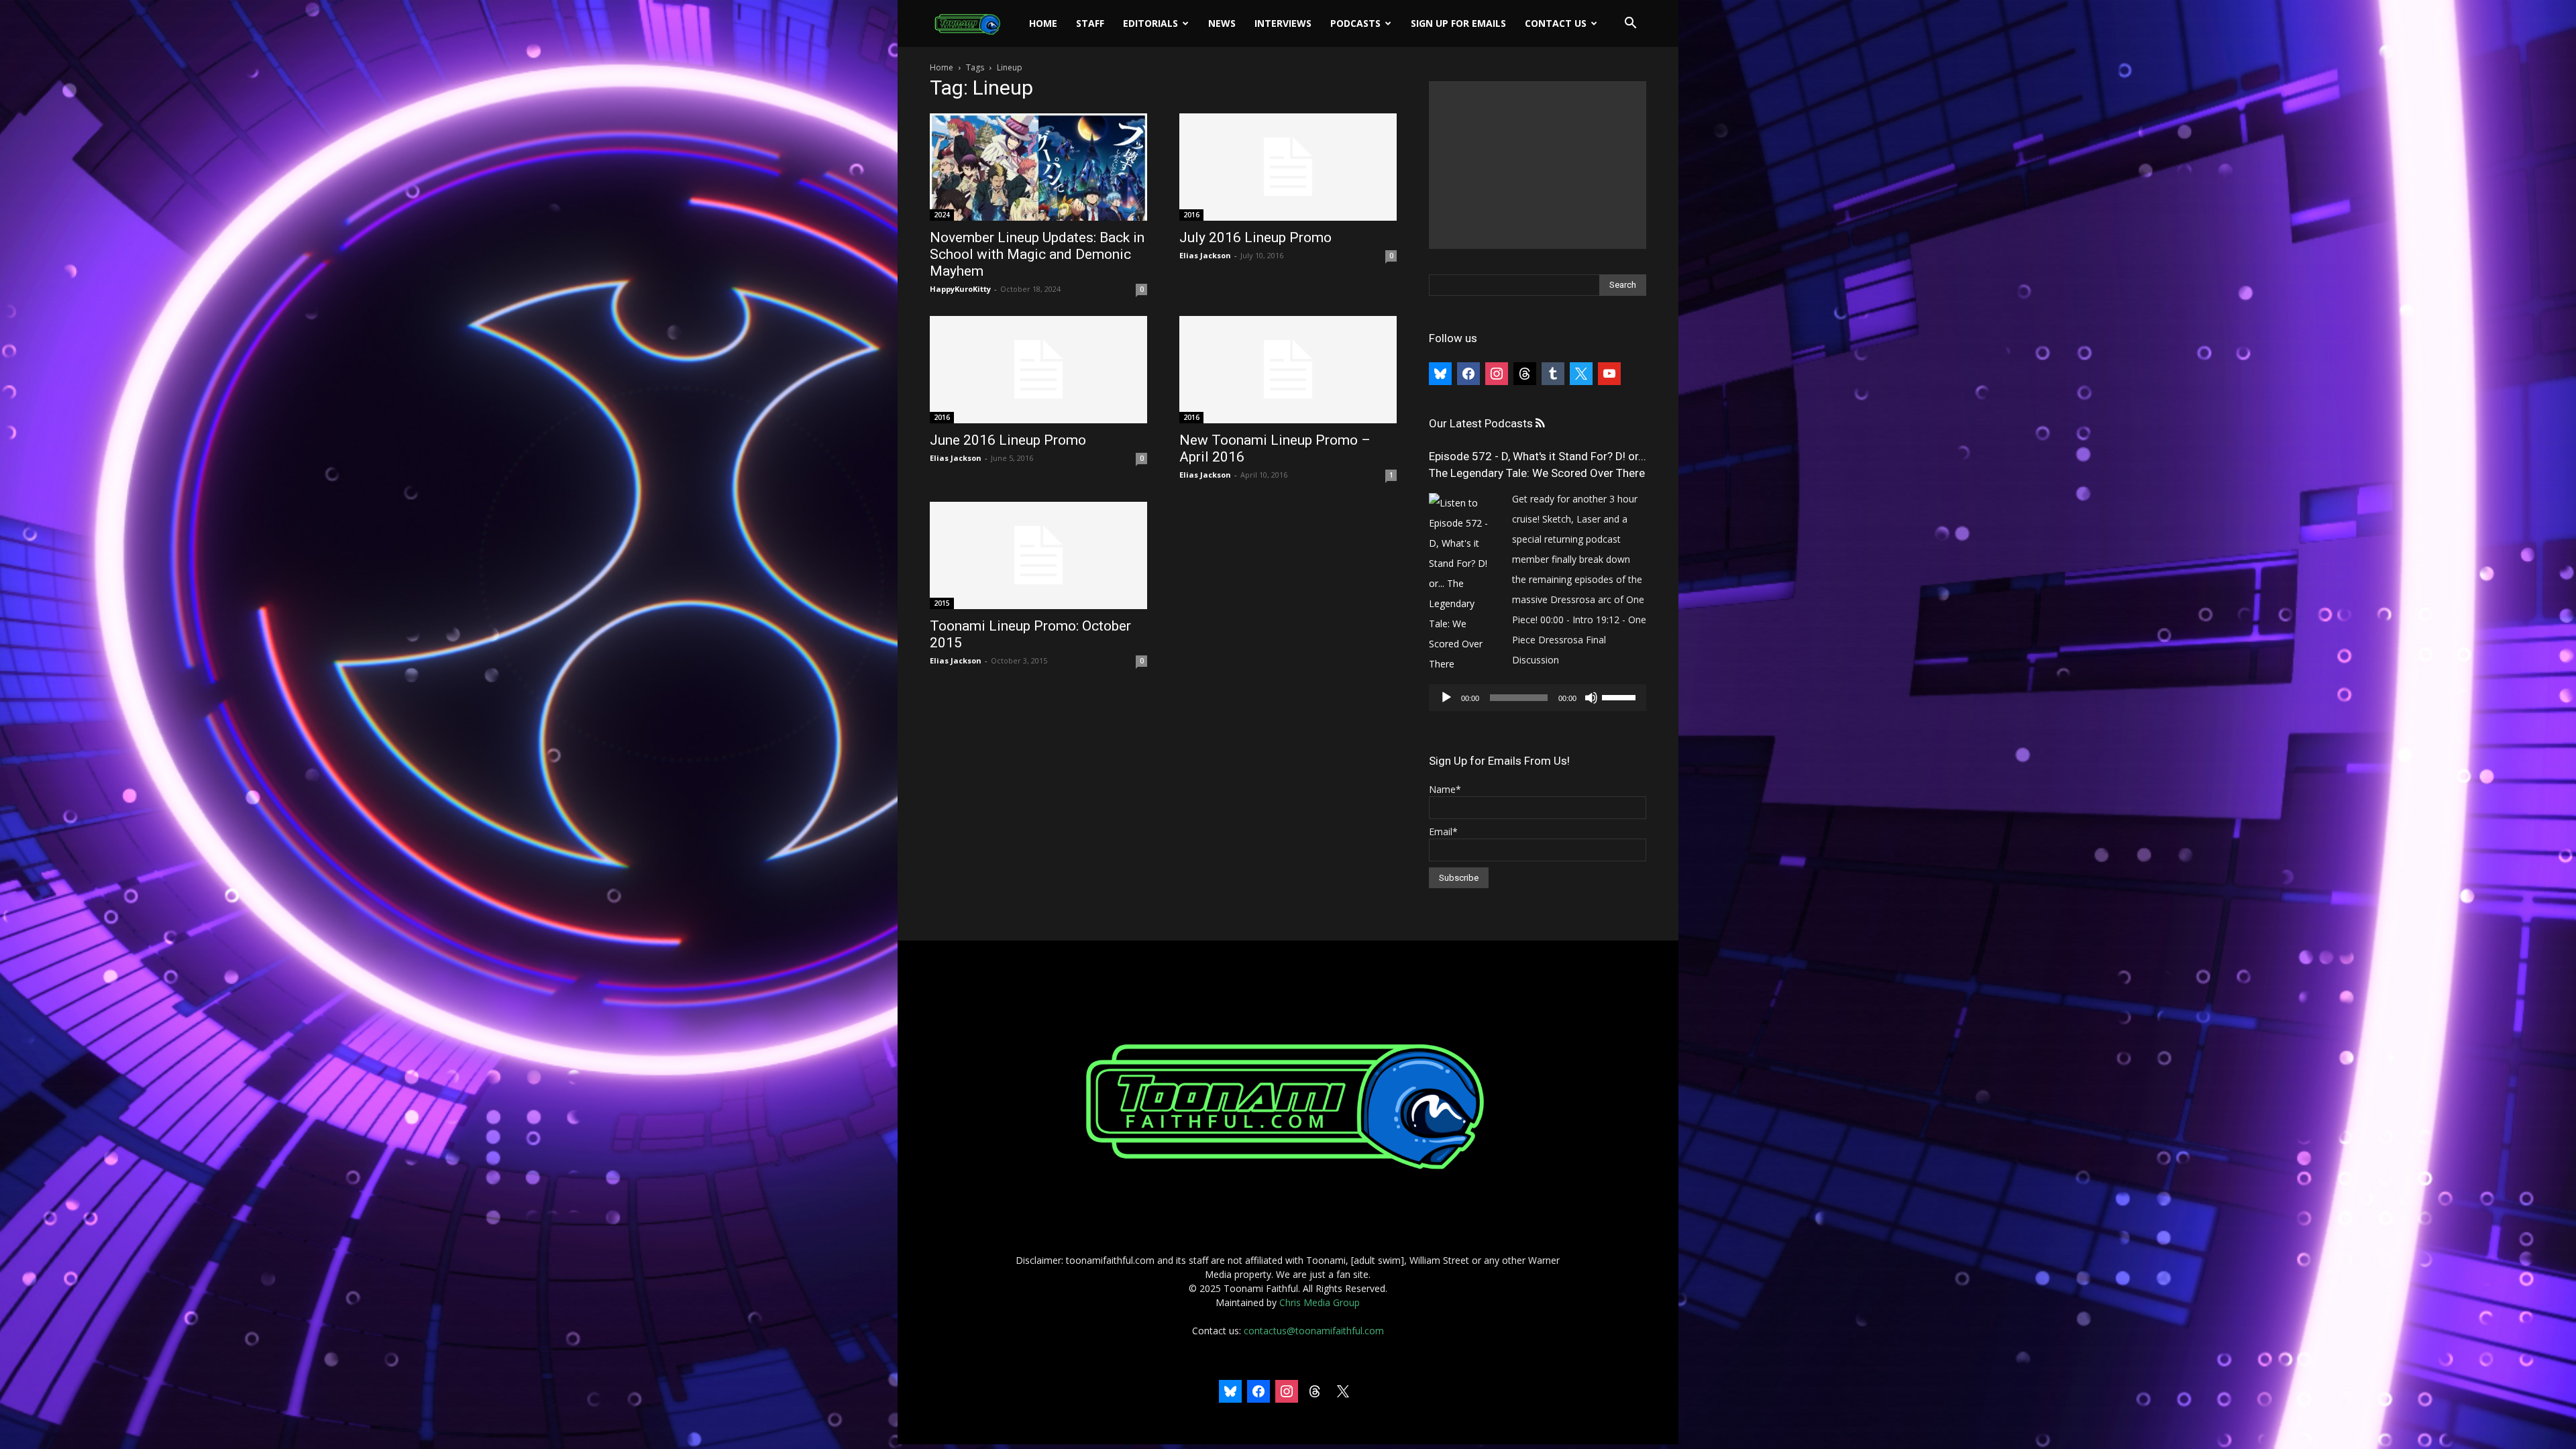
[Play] (1446, 698)
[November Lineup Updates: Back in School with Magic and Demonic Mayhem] (1038, 167)
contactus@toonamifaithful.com (1314, 1331)
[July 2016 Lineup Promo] (1288, 167)
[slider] (1621, 696)
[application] (1538, 698)
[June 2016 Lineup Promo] (1038, 370)
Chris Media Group (1320, 1302)
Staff (1090, 23)
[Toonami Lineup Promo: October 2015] (1038, 555)
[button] (1630, 24)
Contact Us (1556, 23)
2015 (942, 603)
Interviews (1283, 23)
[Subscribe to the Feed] (1540, 424)
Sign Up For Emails (1458, 23)
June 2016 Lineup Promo (1008, 440)
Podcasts (1355, 23)
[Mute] (1591, 698)
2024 (942, 215)
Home (1043, 23)
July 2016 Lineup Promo (1255, 237)
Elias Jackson (1205, 255)
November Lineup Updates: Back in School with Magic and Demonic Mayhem (1037, 254)
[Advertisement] (1538, 165)
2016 (1191, 215)
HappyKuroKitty (960, 289)
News (1222, 23)
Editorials (1150, 23)
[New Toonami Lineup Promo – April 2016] (1288, 370)
